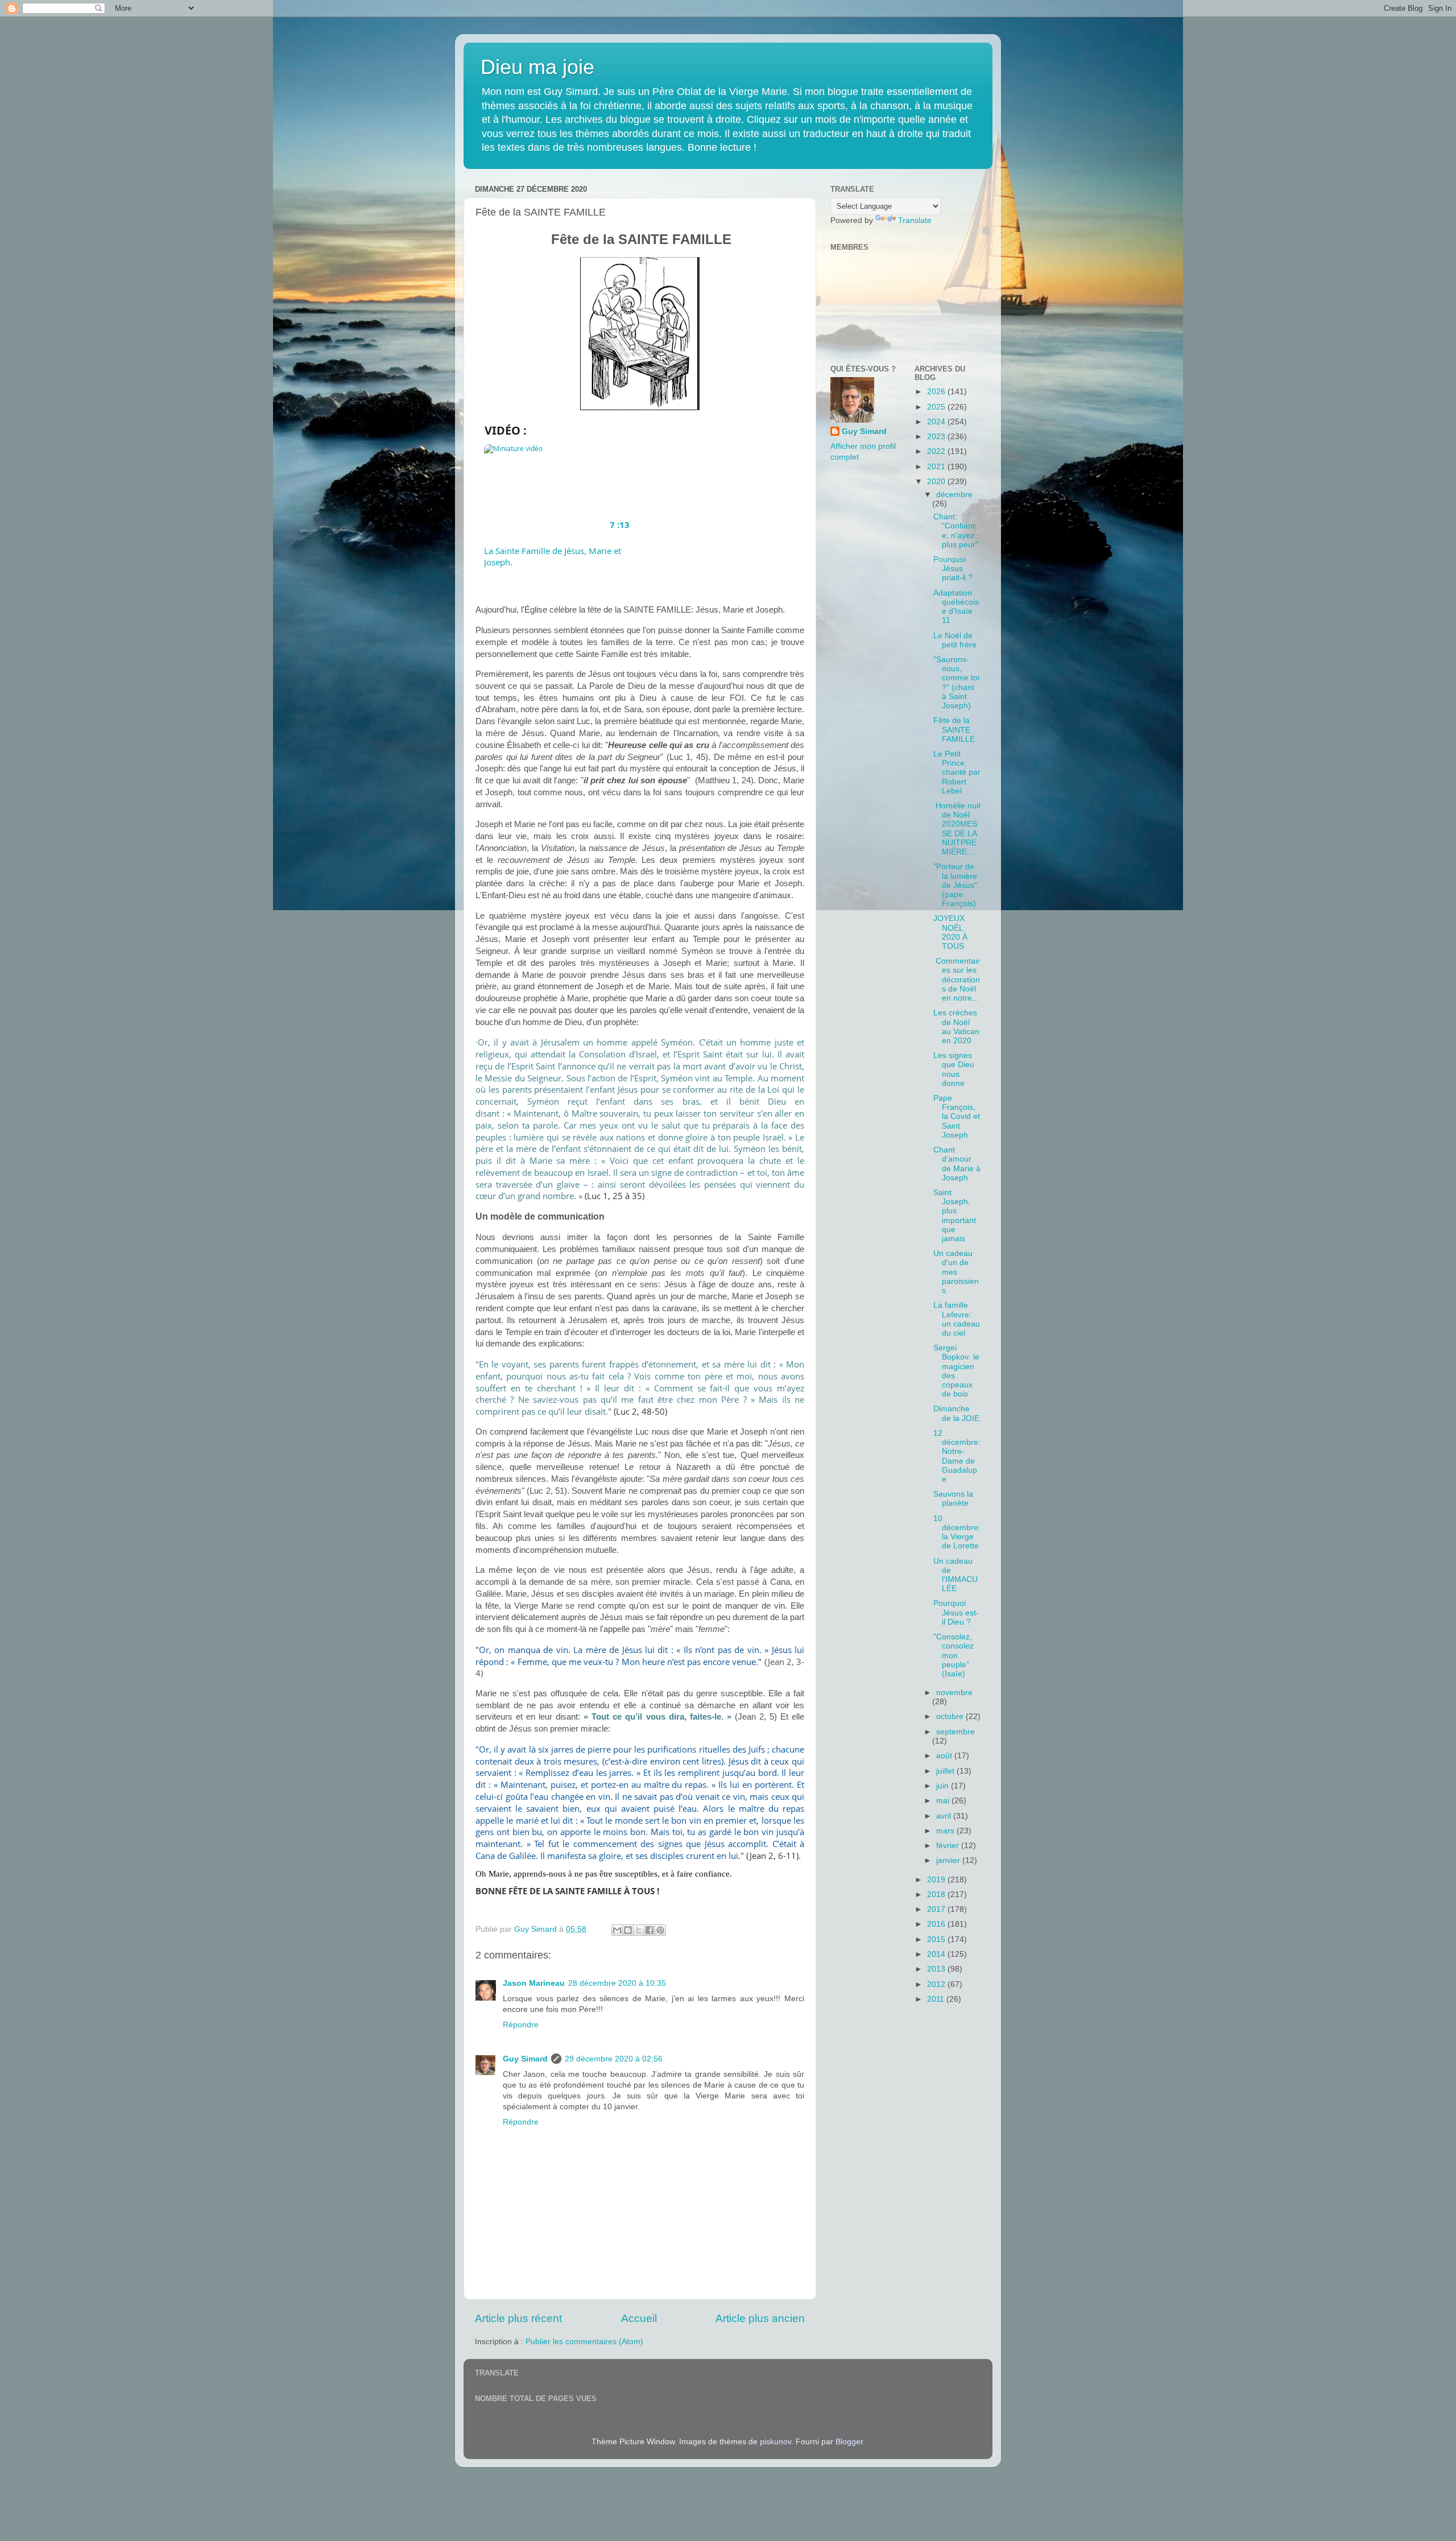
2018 (937, 1895)
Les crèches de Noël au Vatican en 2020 (956, 1027)
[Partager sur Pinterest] (660, 1930)
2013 (937, 1969)
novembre (954, 1693)
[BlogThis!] (628, 1930)
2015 (937, 1939)
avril (945, 1816)
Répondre (521, 2025)
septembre (955, 1732)
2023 (937, 437)
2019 (937, 1880)
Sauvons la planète (953, 1499)
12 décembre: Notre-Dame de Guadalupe (957, 1456)
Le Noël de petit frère (955, 640)
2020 (937, 482)
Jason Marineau (534, 1983)
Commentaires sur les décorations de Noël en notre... (957, 980)
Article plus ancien (760, 2318)
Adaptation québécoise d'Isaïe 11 (956, 607)
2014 (937, 1954)
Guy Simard (525, 2059)
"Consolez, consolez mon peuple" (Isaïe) (954, 1655)
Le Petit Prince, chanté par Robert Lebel (957, 772)
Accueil (639, 2318)
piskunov (775, 2442)
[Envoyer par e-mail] (617, 1930)
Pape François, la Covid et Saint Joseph (957, 1117)
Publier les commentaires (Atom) (584, 2342)
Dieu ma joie (537, 67)
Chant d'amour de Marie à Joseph (957, 1164)
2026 (937, 392)
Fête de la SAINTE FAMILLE (954, 730)
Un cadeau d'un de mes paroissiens (956, 1272)
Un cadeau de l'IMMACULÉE (955, 1575)
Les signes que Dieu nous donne (954, 1069)
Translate (915, 220)
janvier (949, 1860)
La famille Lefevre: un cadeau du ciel (957, 1319)
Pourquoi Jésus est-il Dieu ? (956, 1612)
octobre (951, 1716)
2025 (937, 407)
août (945, 1756)
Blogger (849, 2442)
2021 (937, 467)
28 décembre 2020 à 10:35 (617, 1983)
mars (946, 1831)
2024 (937, 422)
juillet (946, 1771)
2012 (937, 1984)
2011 (937, 1999)
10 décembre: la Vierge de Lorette (957, 1532)
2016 (937, 1924)
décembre (954, 495)
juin (944, 1786)
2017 (937, 1909)
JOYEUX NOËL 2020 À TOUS (950, 932)
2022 (937, 451)
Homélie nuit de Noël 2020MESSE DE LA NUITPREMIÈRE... (957, 829)
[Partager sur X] (639, 1930)
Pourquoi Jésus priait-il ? (953, 569)
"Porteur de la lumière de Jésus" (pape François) (955, 885)
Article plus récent (518, 2318)
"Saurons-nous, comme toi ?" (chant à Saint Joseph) (956, 683)
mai (944, 1801)
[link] (561, 490)
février (949, 1846)
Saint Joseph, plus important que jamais (955, 1216)
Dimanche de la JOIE (956, 1413)
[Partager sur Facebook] (650, 1930)
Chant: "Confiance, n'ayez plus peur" (956, 531)
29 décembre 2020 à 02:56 (614, 2059)
